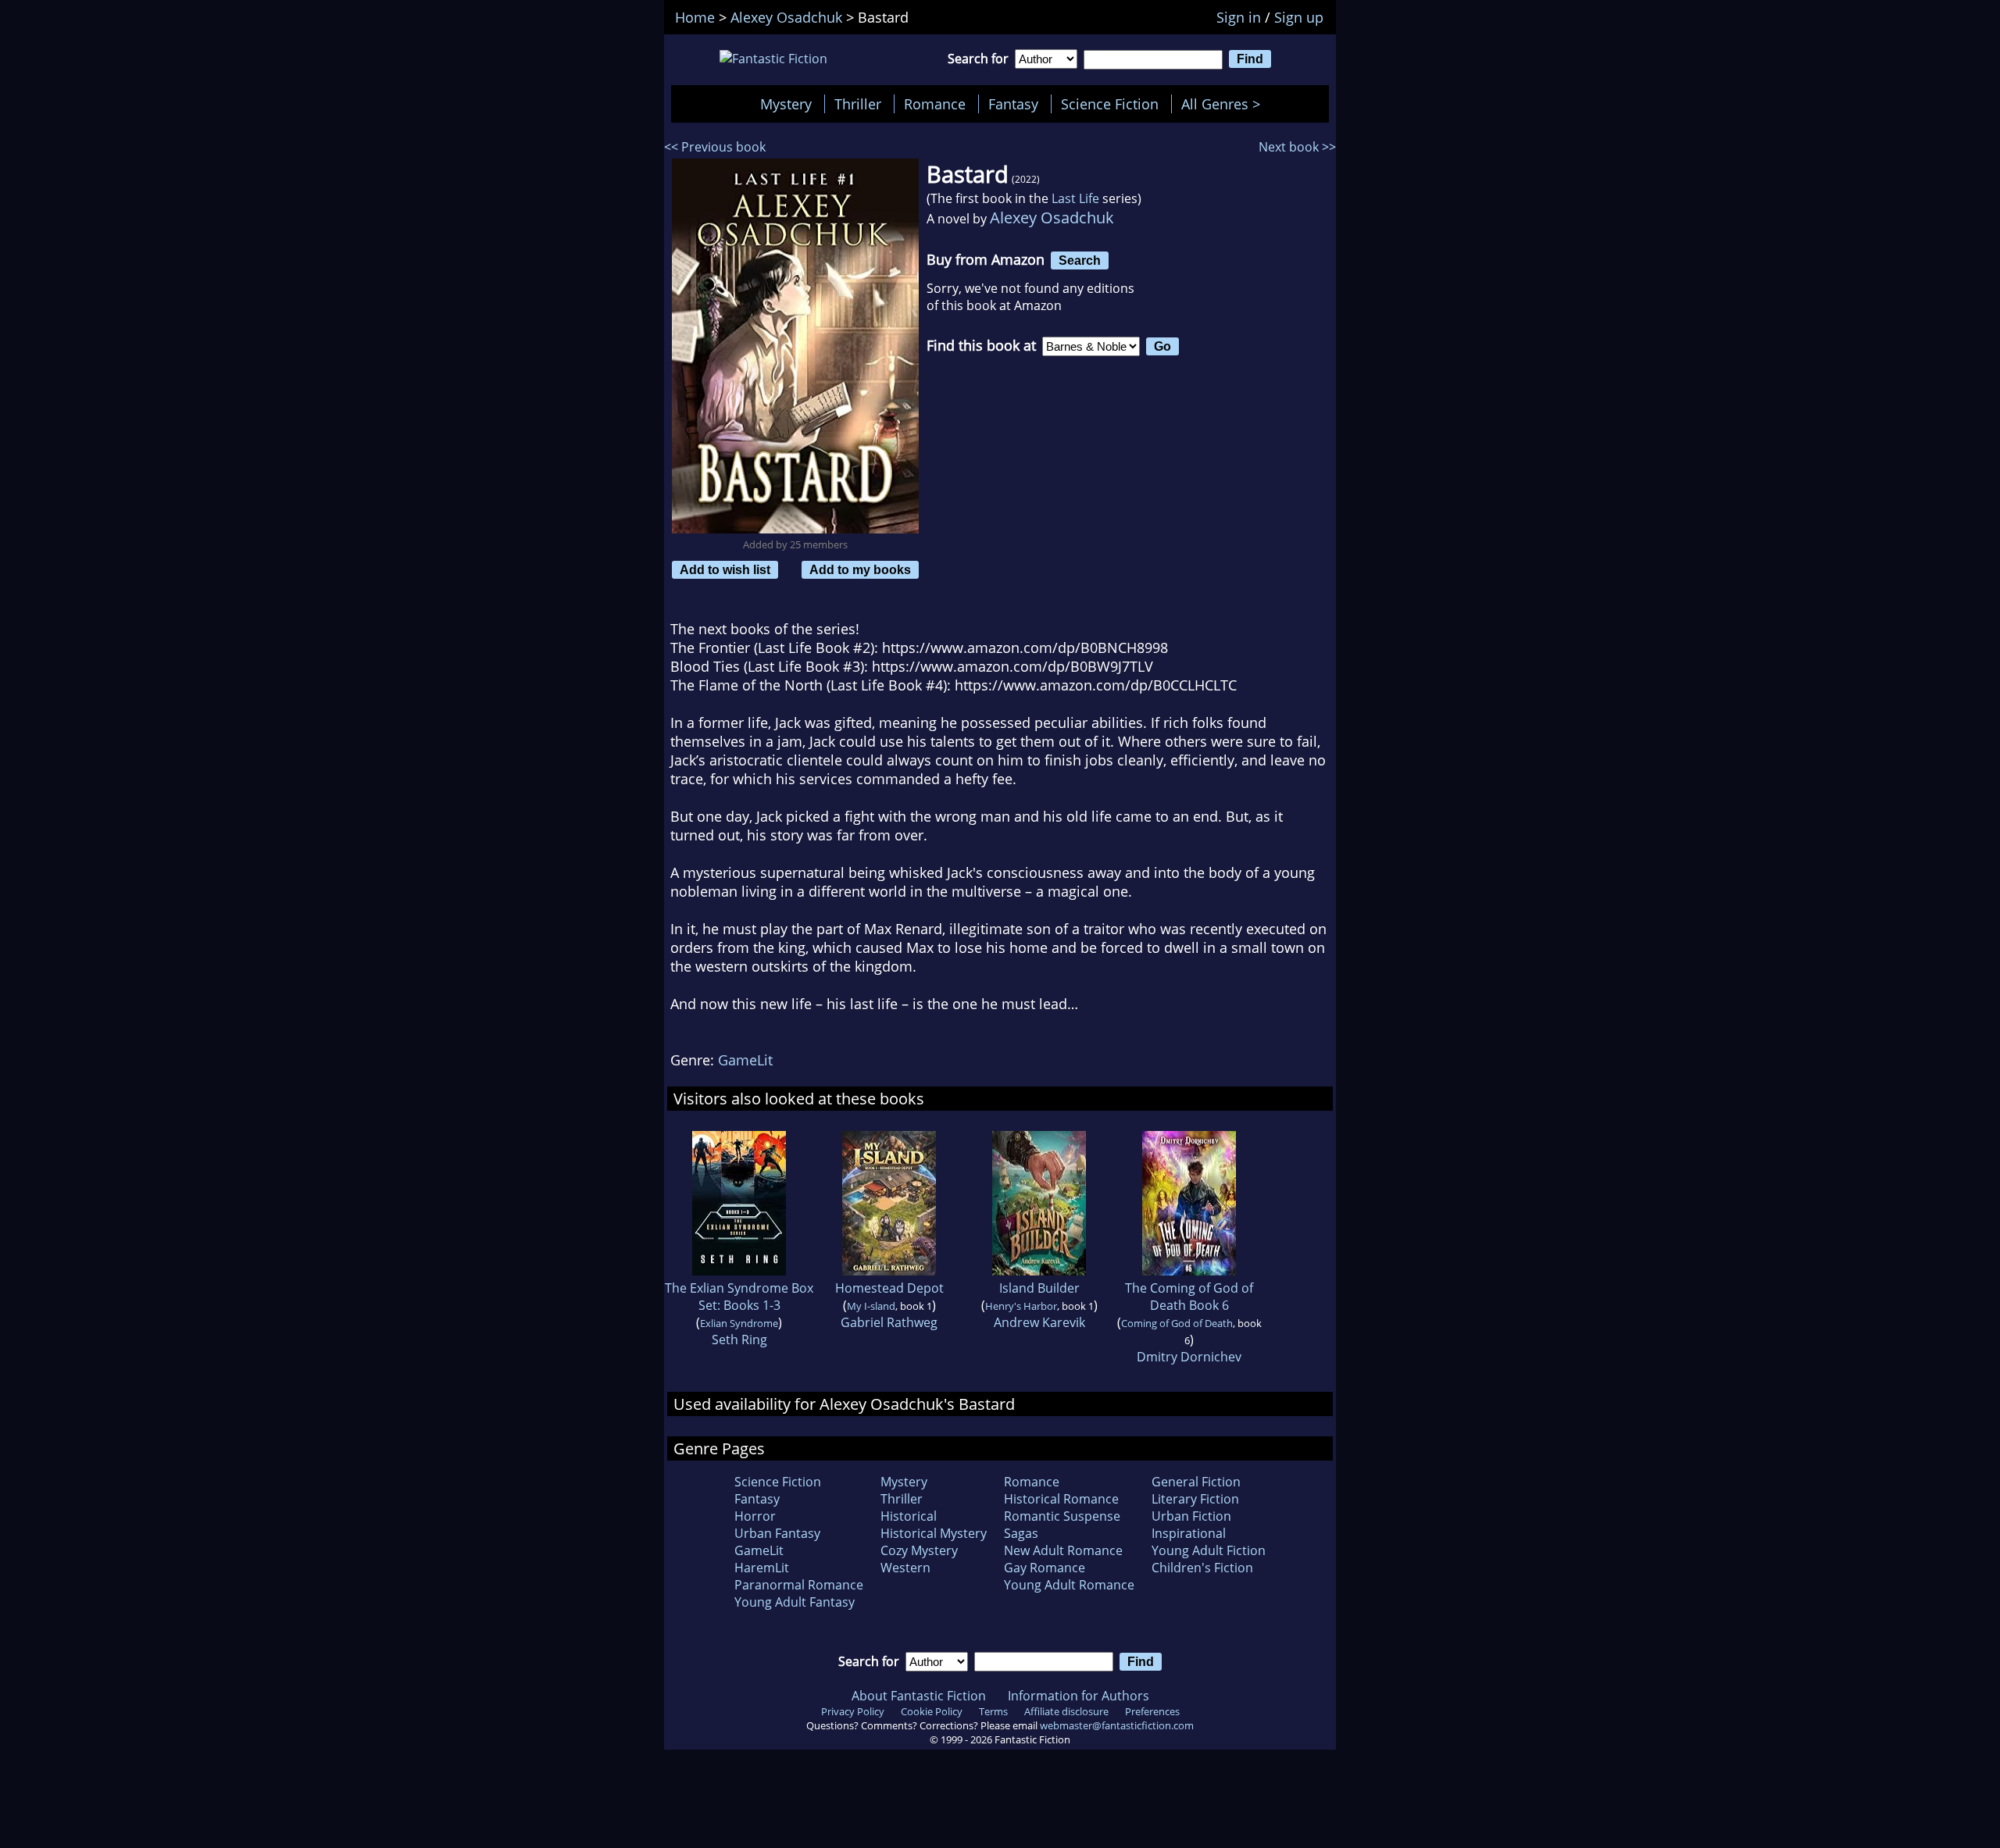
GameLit (745, 1060)
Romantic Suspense (1062, 1516)
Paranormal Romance (799, 1585)
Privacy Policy (853, 1711)
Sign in (1239, 17)
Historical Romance (1061, 1499)
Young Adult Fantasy (795, 1602)
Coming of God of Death (1177, 1323)
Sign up (1299, 17)
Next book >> (1297, 147)
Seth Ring (739, 1340)
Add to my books (860, 569)
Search (1080, 260)
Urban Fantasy (777, 1533)
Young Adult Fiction (1209, 1550)
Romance (935, 104)
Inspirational (1189, 1533)
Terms (993, 1711)
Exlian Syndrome (739, 1323)
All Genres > (1225, 104)
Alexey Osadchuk (1052, 218)
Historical (909, 1516)
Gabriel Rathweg (889, 1322)
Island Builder (1039, 1288)
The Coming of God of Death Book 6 (1189, 1297)
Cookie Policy (932, 1711)
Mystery (786, 104)
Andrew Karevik (1039, 1322)
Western (905, 1568)
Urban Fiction (1191, 1516)
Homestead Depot (889, 1288)
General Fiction (1196, 1482)
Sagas (1021, 1533)
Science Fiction (1110, 104)
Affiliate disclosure (1066, 1711)
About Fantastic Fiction (919, 1696)
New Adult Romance (1063, 1550)
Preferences (1152, 1711)
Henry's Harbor (1021, 1306)
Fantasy (1013, 104)
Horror (755, 1516)
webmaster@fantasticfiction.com (1117, 1725)
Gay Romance (1045, 1568)
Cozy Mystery (919, 1550)
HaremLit (762, 1568)
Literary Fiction (1195, 1499)
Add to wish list (725, 569)
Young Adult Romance (1069, 1585)
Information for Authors (1079, 1696)
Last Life (1075, 198)
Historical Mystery (934, 1533)
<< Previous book (715, 147)
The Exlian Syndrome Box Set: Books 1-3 (739, 1297)
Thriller (858, 104)
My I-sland (871, 1306)
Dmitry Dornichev (1189, 1357)
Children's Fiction (1202, 1568)
